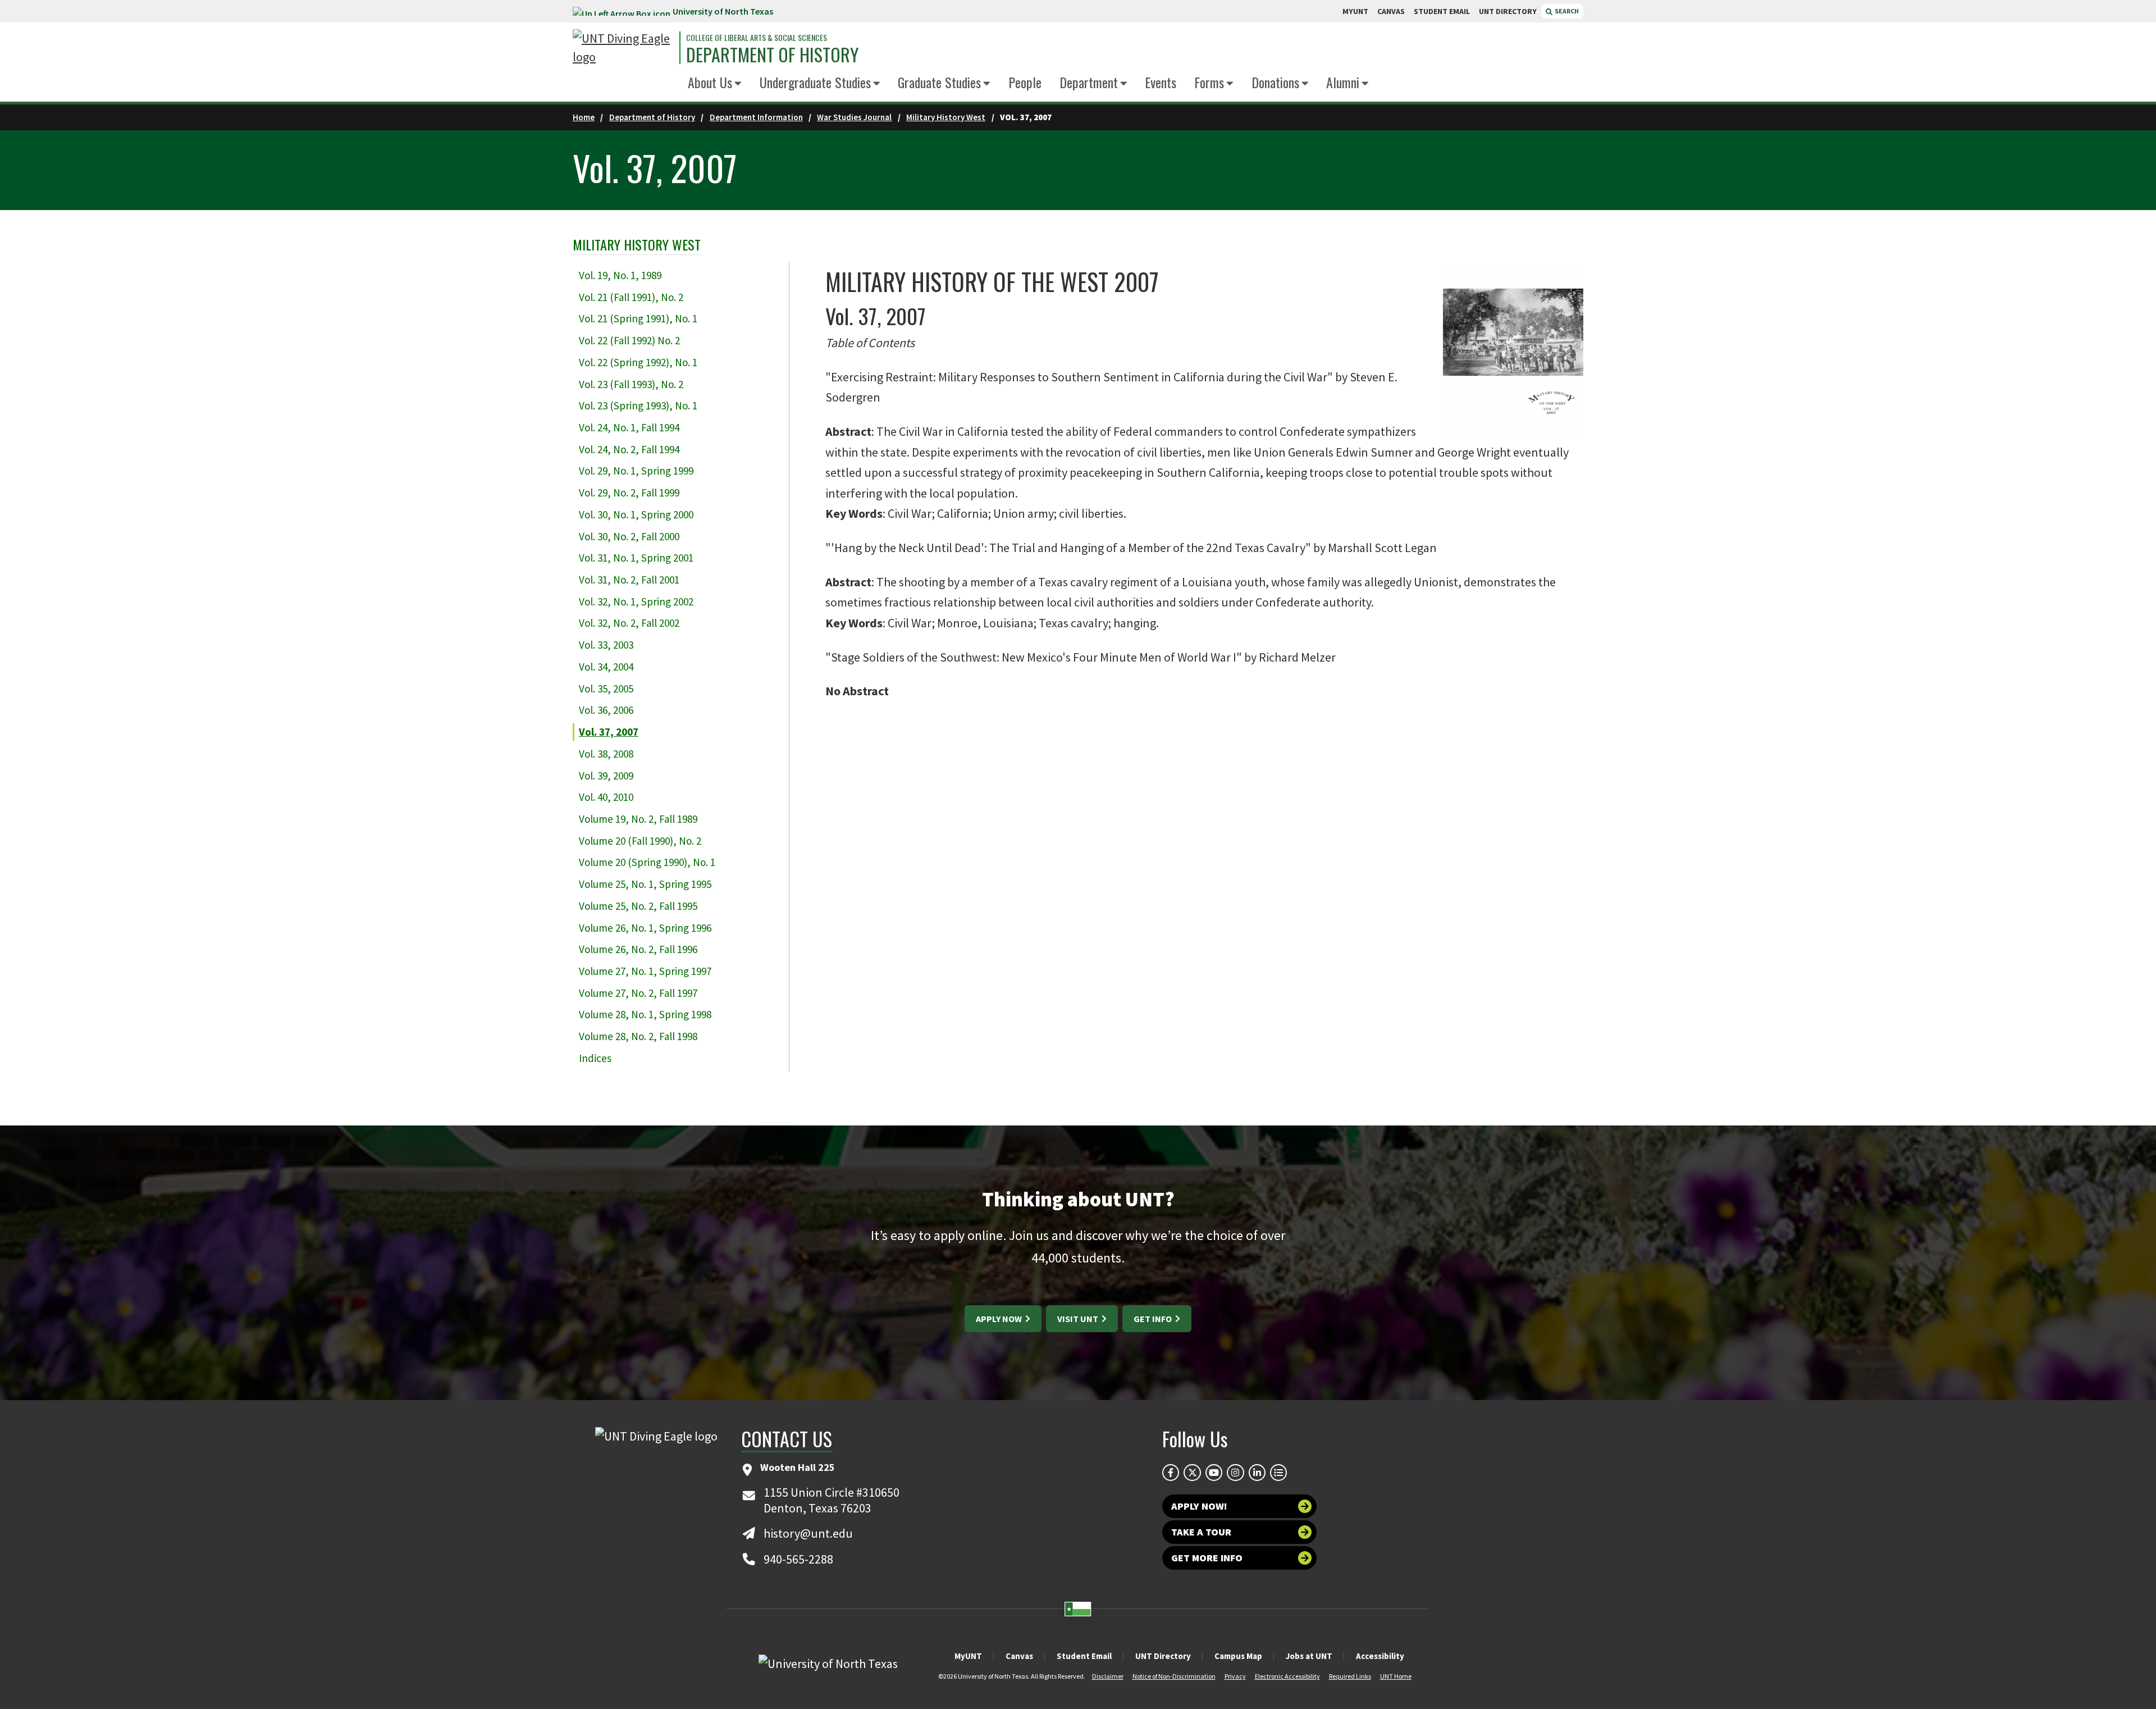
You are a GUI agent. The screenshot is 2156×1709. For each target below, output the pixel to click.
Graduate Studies (939, 82)
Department (1089, 82)
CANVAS (1391, 11)
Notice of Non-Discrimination (1174, 1676)
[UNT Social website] (1278, 1473)
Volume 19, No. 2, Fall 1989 (638, 819)
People (1025, 82)
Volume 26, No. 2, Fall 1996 (638, 949)
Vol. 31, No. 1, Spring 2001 (636, 558)
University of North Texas (723, 11)
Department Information (756, 117)
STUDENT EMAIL (1442, 11)
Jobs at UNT (1309, 1656)
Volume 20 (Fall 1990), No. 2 (640, 841)
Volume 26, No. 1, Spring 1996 (645, 928)
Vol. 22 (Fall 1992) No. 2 (629, 340)
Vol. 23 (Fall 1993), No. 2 (631, 384)
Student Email (1084, 1656)
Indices (595, 1058)
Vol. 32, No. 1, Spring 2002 (636, 601)
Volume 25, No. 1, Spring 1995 (645, 884)
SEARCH (1566, 11)
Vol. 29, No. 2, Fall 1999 (629, 493)
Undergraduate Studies (815, 82)
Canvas (1019, 1656)
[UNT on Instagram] (1235, 1473)
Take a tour (1201, 1532)
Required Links (1350, 1676)
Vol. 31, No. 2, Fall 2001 (629, 580)
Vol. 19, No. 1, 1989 (620, 275)
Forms (1209, 82)
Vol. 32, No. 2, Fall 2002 (629, 623)
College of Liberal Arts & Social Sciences (757, 38)
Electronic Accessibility (1287, 1676)
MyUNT (968, 1656)
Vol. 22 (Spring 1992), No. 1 (638, 362)
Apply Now (1000, 1319)
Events (1161, 82)
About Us (710, 82)
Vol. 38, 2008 (606, 754)
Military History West (946, 117)
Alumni (1343, 82)
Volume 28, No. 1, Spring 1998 (645, 1014)
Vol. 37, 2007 (609, 732)
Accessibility (1380, 1656)
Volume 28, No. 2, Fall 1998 (638, 1036)
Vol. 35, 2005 (606, 689)
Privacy (1235, 1676)
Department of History (772, 54)
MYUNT (1355, 11)
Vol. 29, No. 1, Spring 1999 (636, 471)
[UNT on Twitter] (1192, 1473)
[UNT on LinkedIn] (1257, 1473)
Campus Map (1238, 1656)
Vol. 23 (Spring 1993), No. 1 (638, 405)
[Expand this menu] (738, 84)
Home (584, 117)
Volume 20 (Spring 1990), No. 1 (647, 862)
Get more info (1207, 1558)
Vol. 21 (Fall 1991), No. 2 (631, 297)
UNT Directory (1163, 1656)
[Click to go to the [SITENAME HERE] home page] (623, 48)
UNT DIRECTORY (1508, 11)
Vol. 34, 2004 (606, 667)
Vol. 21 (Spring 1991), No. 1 (638, 318)
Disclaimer (1108, 1676)
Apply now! (1199, 1506)
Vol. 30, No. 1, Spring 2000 (636, 514)
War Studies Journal (854, 117)
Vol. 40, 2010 (606, 797)
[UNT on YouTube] (1214, 1473)
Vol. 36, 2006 (606, 710)
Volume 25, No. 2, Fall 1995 (638, 906)
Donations (1275, 82)
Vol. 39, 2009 (606, 776)
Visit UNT (1079, 1319)
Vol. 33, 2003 (606, 645)
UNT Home (1396, 1676)
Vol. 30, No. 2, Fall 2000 (629, 536)
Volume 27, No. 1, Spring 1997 (645, 971)
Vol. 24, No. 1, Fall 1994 (629, 427)
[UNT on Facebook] (1171, 1473)
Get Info (1154, 1319)
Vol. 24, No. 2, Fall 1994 (629, 449)
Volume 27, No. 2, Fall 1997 (638, 993)
